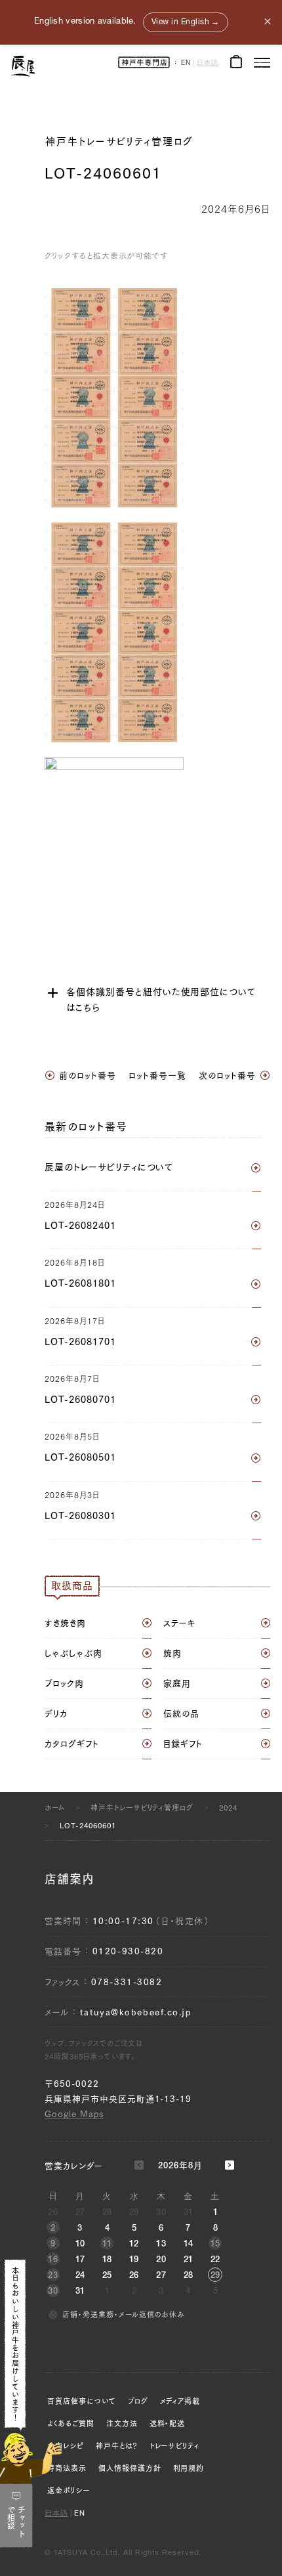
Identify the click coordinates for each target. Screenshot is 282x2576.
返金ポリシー (69, 2490)
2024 (228, 1808)
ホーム (55, 1808)
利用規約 (189, 2468)
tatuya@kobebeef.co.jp (136, 2012)
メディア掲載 (180, 2401)
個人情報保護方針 (130, 2468)
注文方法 (122, 2423)
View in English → (186, 22)
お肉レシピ (66, 2446)
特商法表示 (67, 2468)
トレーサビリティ (175, 2446)
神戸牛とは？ (117, 2446)
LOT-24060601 (88, 1825)
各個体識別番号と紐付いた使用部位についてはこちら (161, 1000)
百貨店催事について (82, 2401)
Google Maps (74, 2114)
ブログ (138, 2401)
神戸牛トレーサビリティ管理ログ (119, 141)
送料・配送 (168, 2423)
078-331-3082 (127, 1982)
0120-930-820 (128, 1951)
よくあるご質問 (71, 2423)
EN (186, 64)
